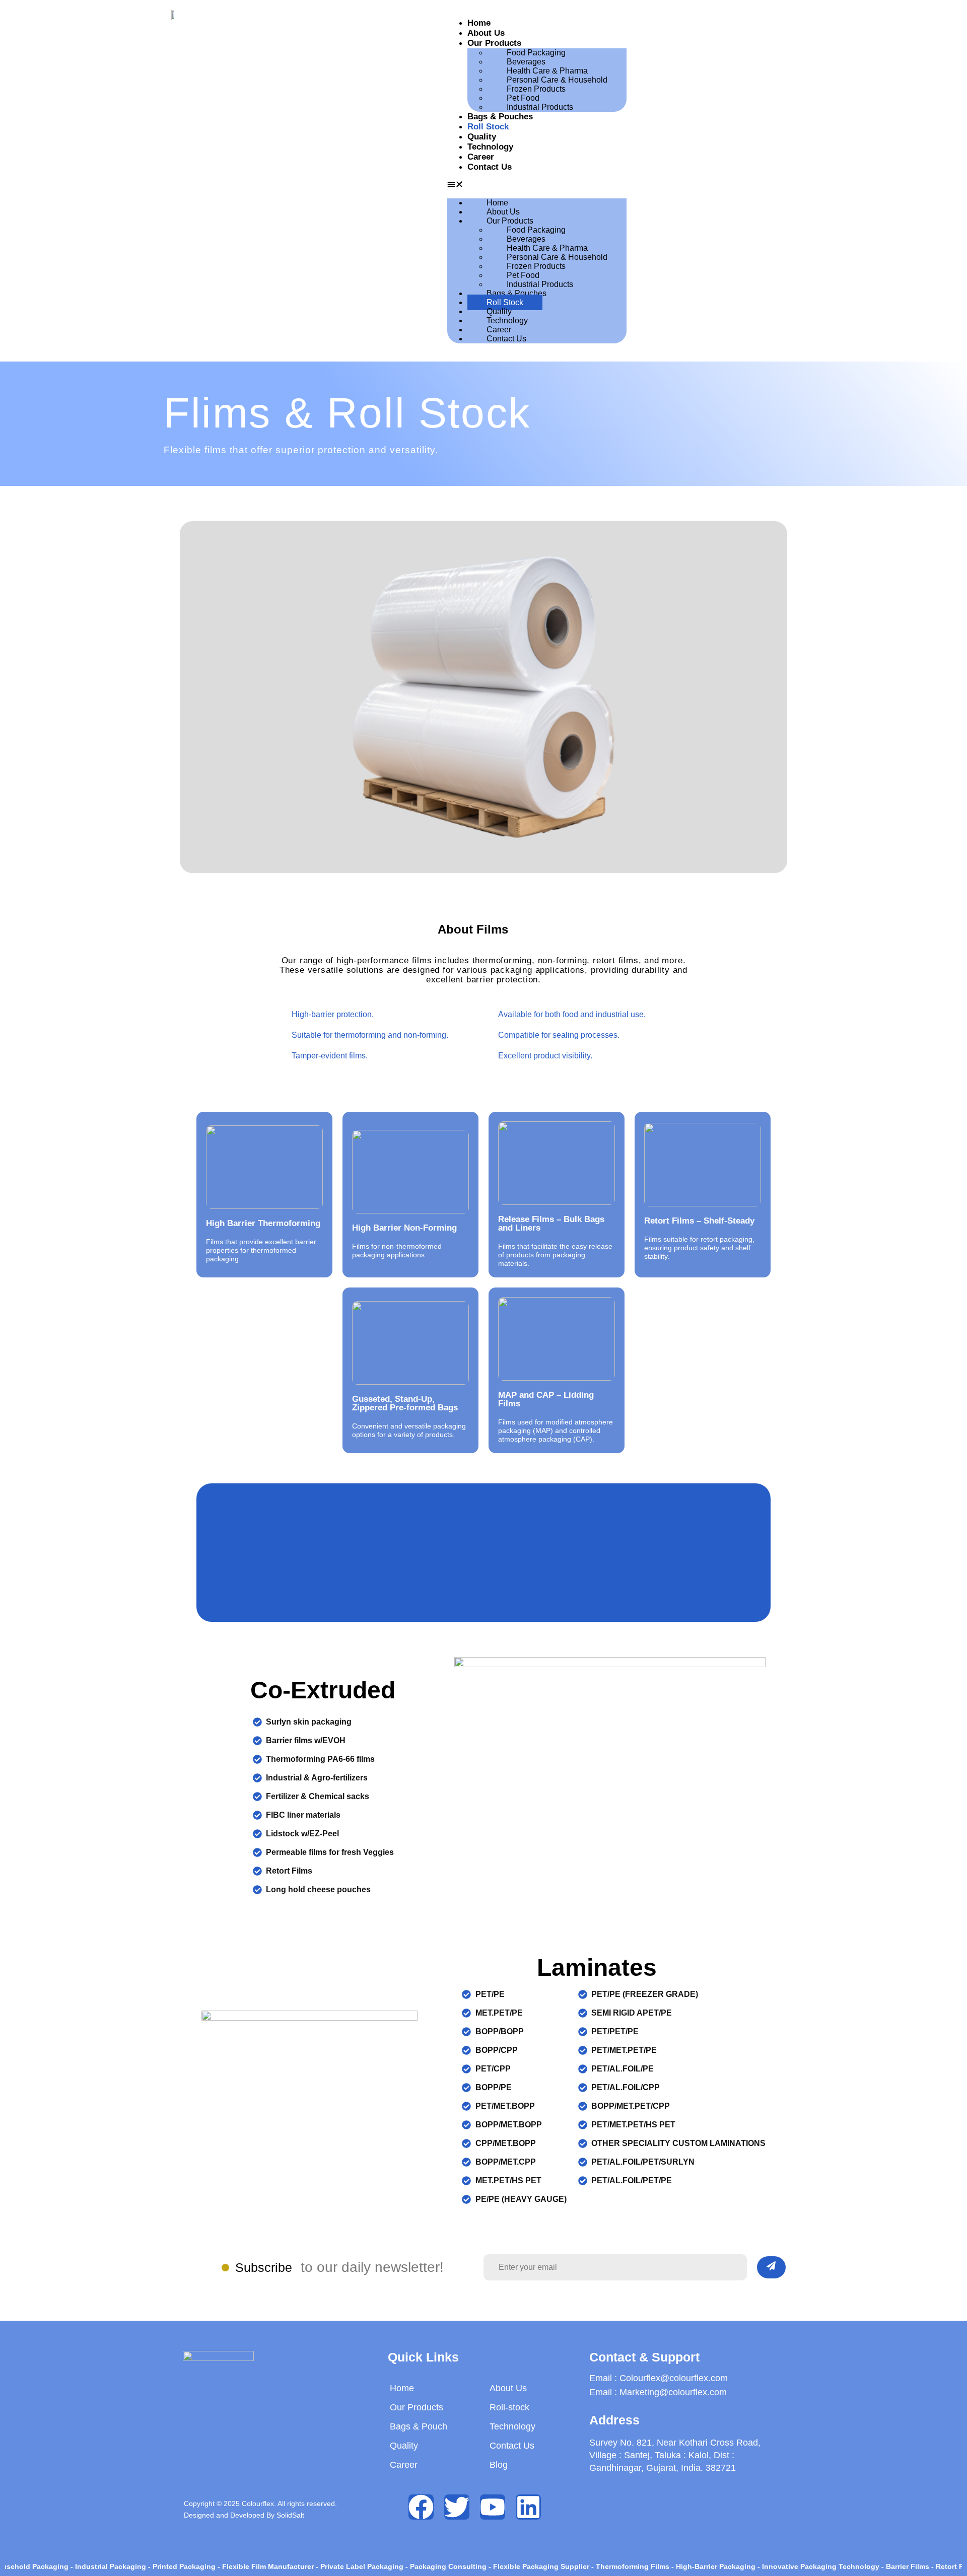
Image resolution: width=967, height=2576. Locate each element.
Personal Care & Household (557, 80)
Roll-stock (509, 2407)
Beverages (526, 62)
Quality (482, 137)
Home (479, 23)
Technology (490, 147)
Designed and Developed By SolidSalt (244, 2515)
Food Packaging (536, 53)
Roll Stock (488, 127)
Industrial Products (540, 107)
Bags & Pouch (419, 2426)
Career (481, 157)
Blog (499, 2465)
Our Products (494, 43)
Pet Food (523, 98)
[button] (537, 185)
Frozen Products (536, 89)
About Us (486, 33)
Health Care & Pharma (547, 71)
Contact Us (490, 167)
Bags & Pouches (500, 117)
